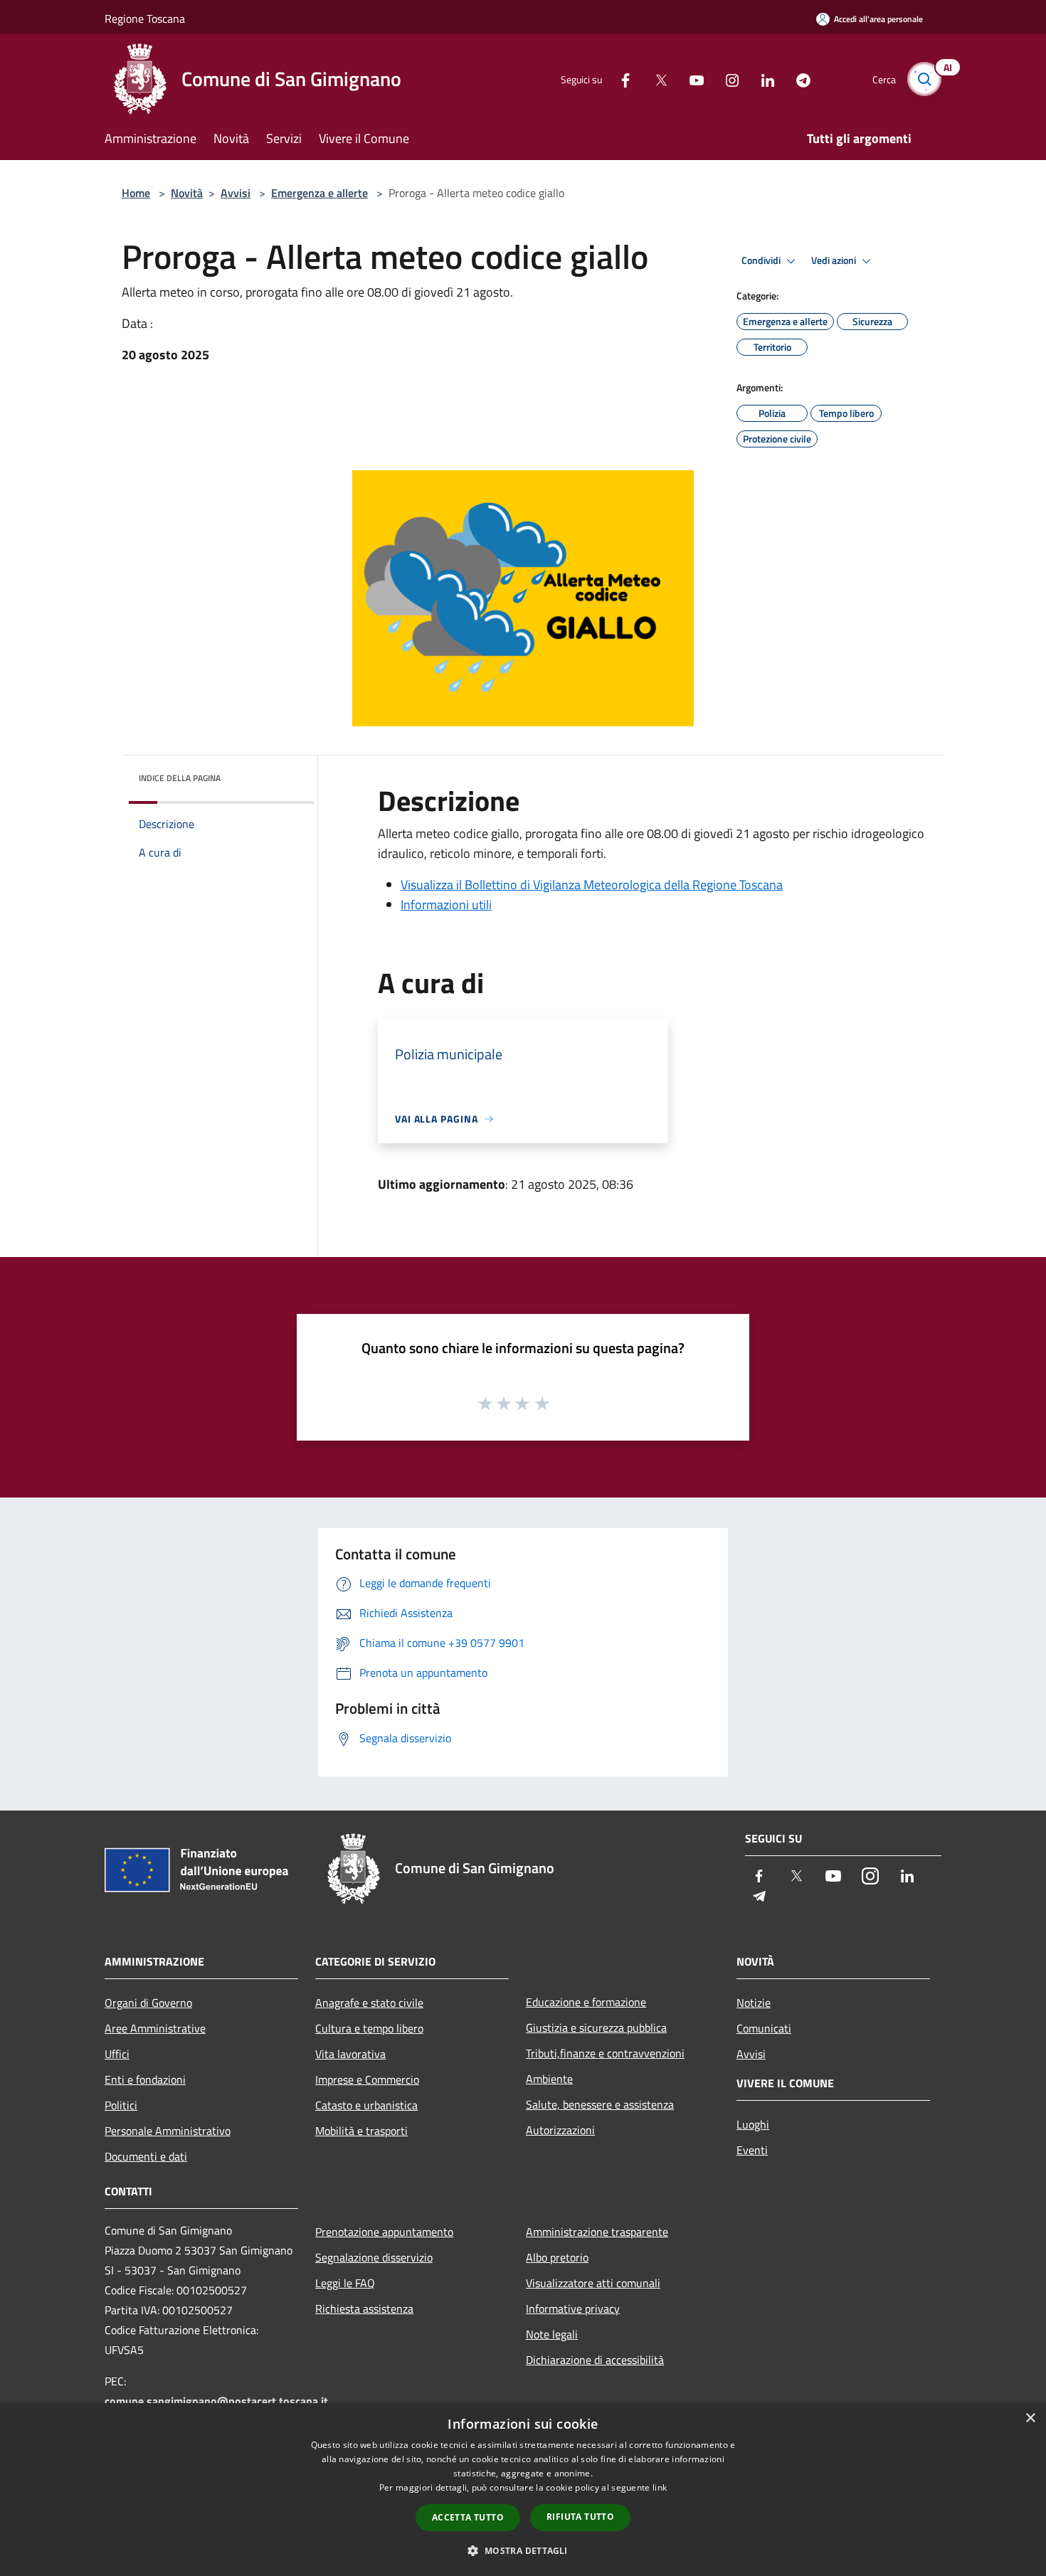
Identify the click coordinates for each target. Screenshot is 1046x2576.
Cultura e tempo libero (369, 2028)
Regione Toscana (145, 18)
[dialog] (523, 2490)
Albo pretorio (557, 2257)
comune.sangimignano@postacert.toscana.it (216, 2401)
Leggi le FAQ (345, 2283)
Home (136, 193)
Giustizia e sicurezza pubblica (596, 2028)
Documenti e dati (146, 2156)
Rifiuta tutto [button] (580, 2517)
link (660, 2487)
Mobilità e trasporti (361, 2131)
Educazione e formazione (586, 2002)
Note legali (552, 2334)
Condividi (762, 260)
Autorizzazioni (560, 2130)
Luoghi (753, 2124)
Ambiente (549, 2079)
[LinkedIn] (762, 79)
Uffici (117, 2054)
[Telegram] (798, 79)
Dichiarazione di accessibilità (595, 2360)
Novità (187, 193)
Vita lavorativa (350, 2054)
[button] (523, 2550)
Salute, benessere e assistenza (600, 2104)
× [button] (1030, 2418)
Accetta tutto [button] (468, 2517)
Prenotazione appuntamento (384, 2232)
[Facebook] (620, 79)
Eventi (752, 2150)
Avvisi (236, 193)
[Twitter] (655, 79)
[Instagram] (727, 79)
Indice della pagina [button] (180, 778)
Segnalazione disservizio (374, 2257)
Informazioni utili (446, 905)
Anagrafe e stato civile (369, 2003)
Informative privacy (573, 2309)
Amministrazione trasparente (597, 2232)
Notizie (754, 2003)
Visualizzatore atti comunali (593, 2283)
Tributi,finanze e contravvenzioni (605, 2053)
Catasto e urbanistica (366, 2105)
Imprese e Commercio (367, 2079)
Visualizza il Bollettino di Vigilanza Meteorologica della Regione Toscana (592, 885)
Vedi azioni (835, 260)
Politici (121, 2105)
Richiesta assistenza (364, 2309)
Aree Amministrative (155, 2028)
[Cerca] (924, 79)
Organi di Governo (148, 2003)
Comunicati (764, 2028)
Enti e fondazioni (145, 2079)
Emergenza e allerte (319, 193)
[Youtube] (691, 79)
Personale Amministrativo (168, 2131)
